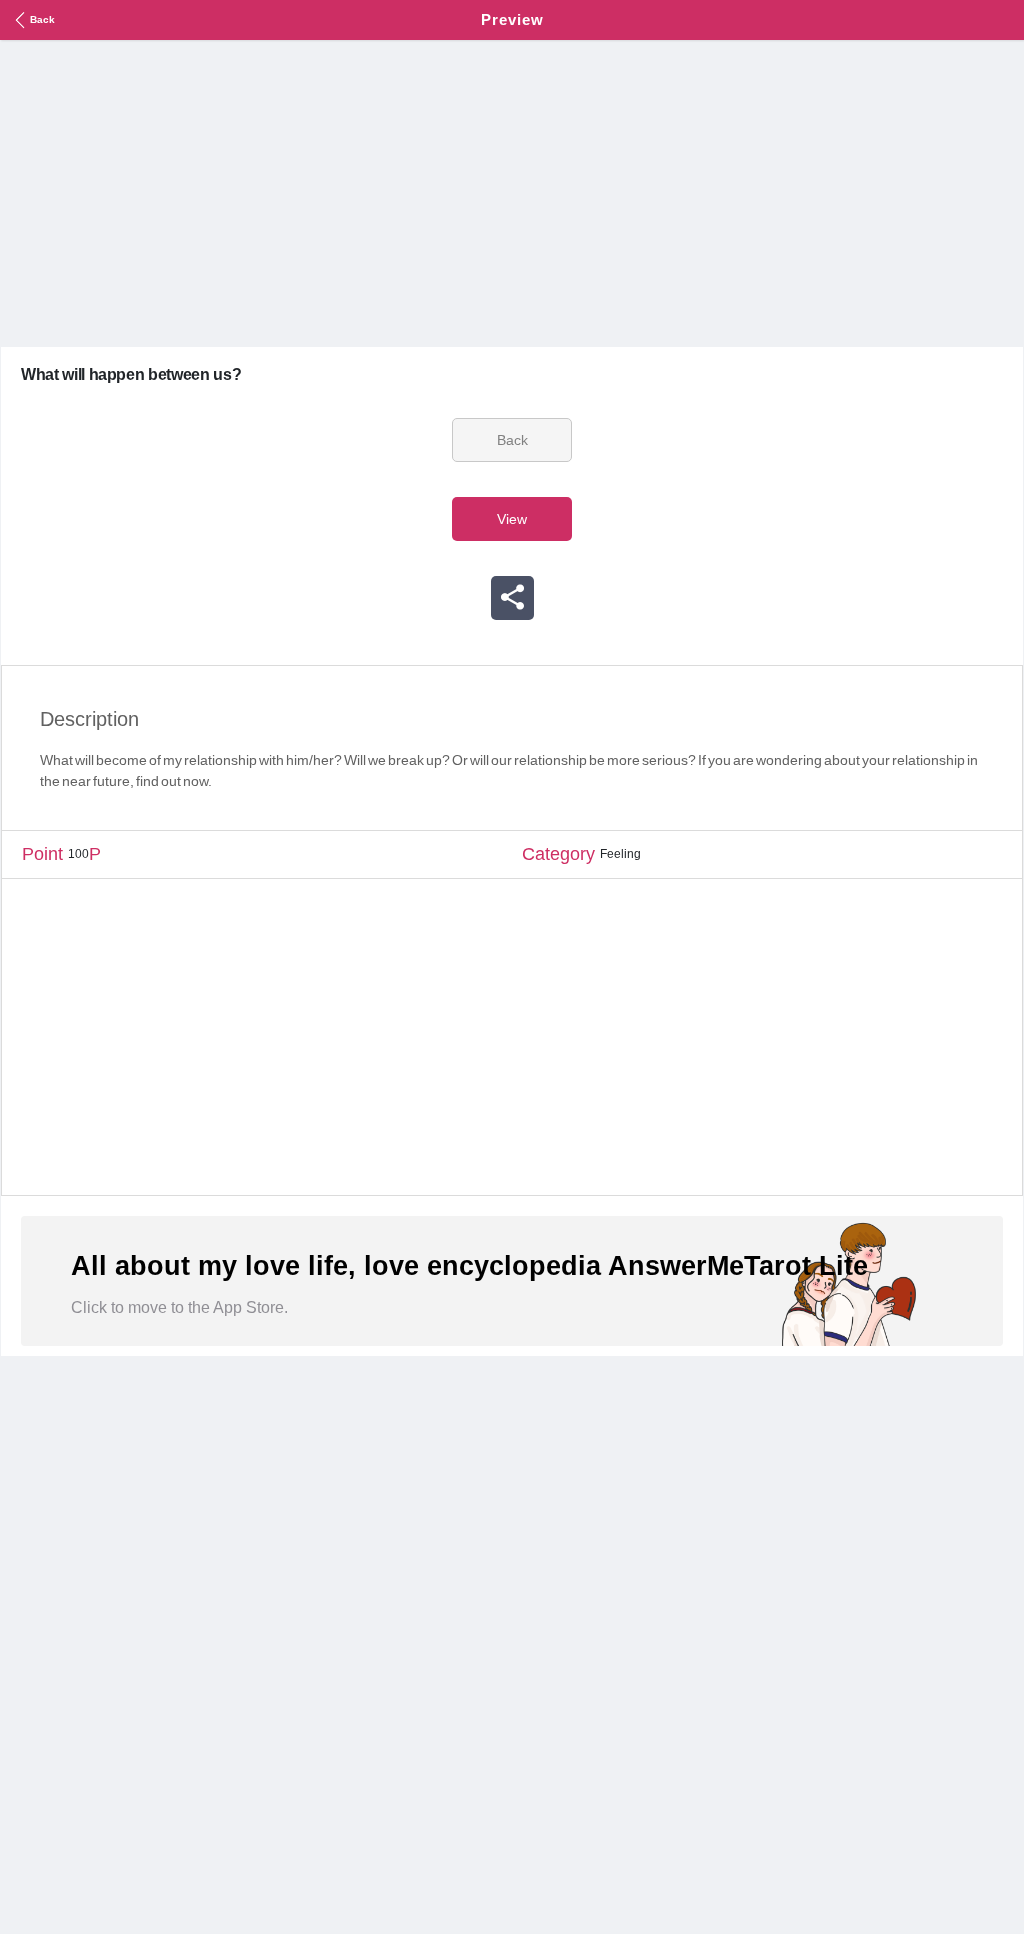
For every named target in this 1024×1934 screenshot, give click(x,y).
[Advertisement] (512, 191)
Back (42, 19)
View (512, 519)
